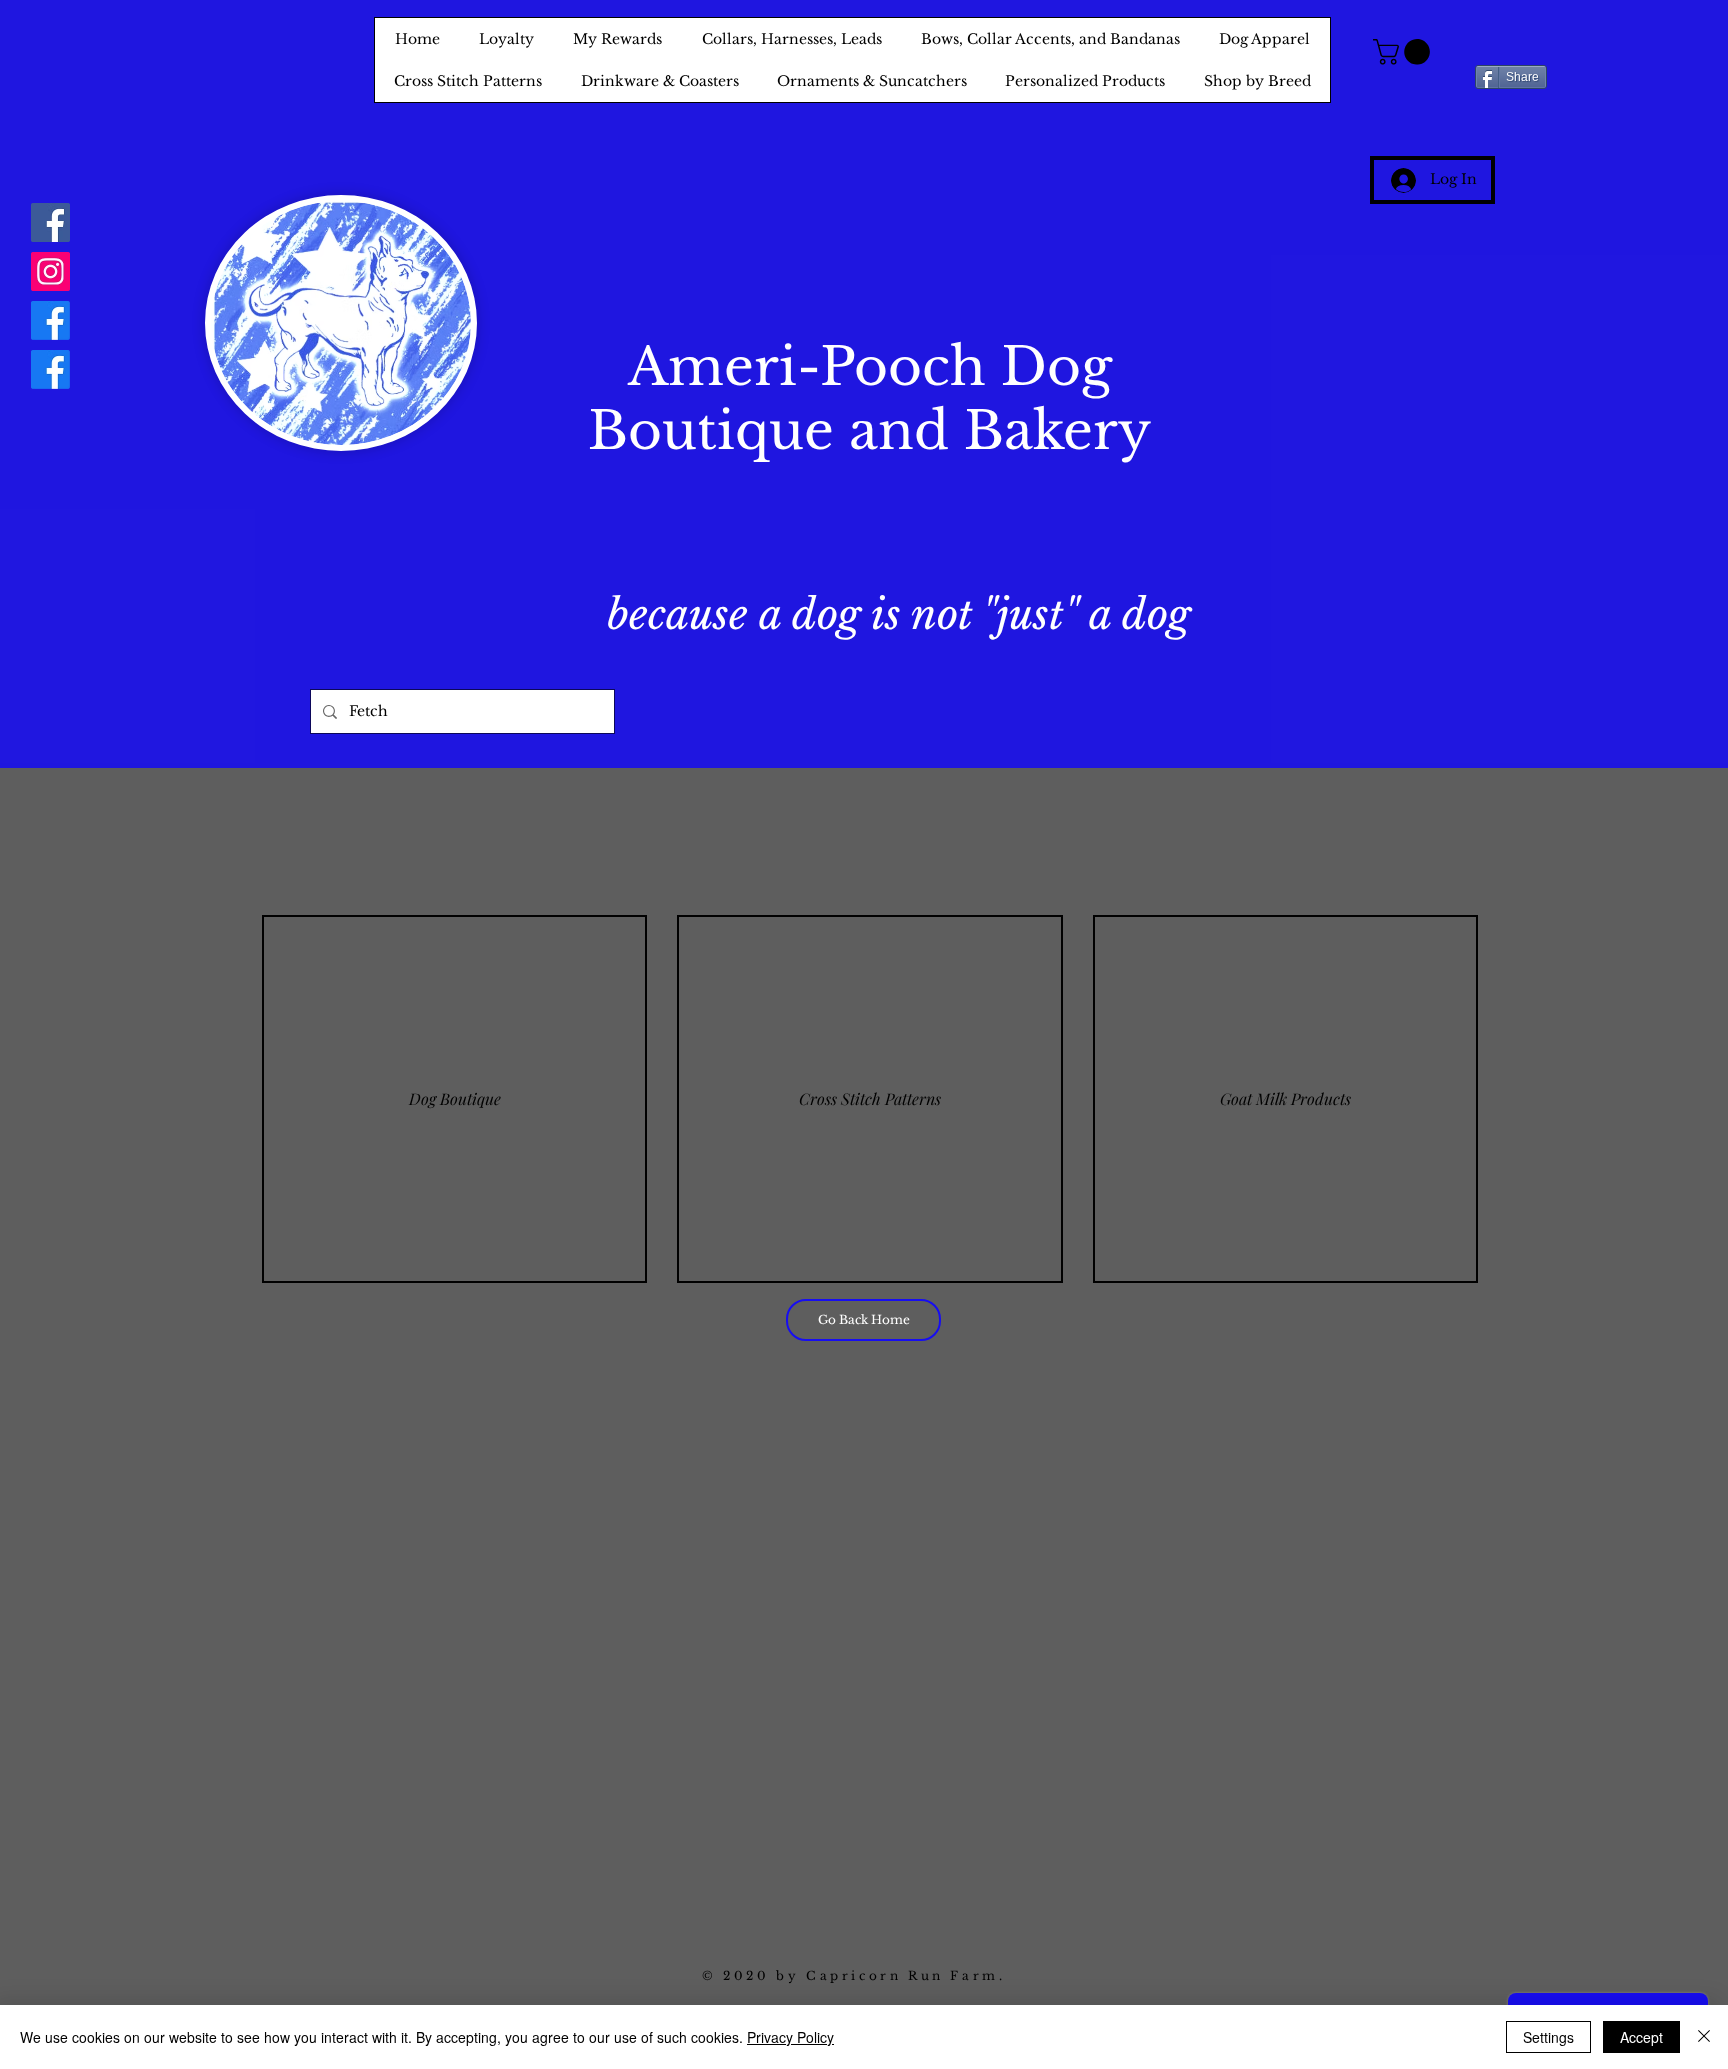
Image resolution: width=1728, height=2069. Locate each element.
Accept (1641, 2037)
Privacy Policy (790, 2037)
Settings (1548, 2037)
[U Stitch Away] (50, 369)
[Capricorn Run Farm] (50, 222)
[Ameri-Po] (50, 320)
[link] (1404, 52)
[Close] (1704, 2037)
